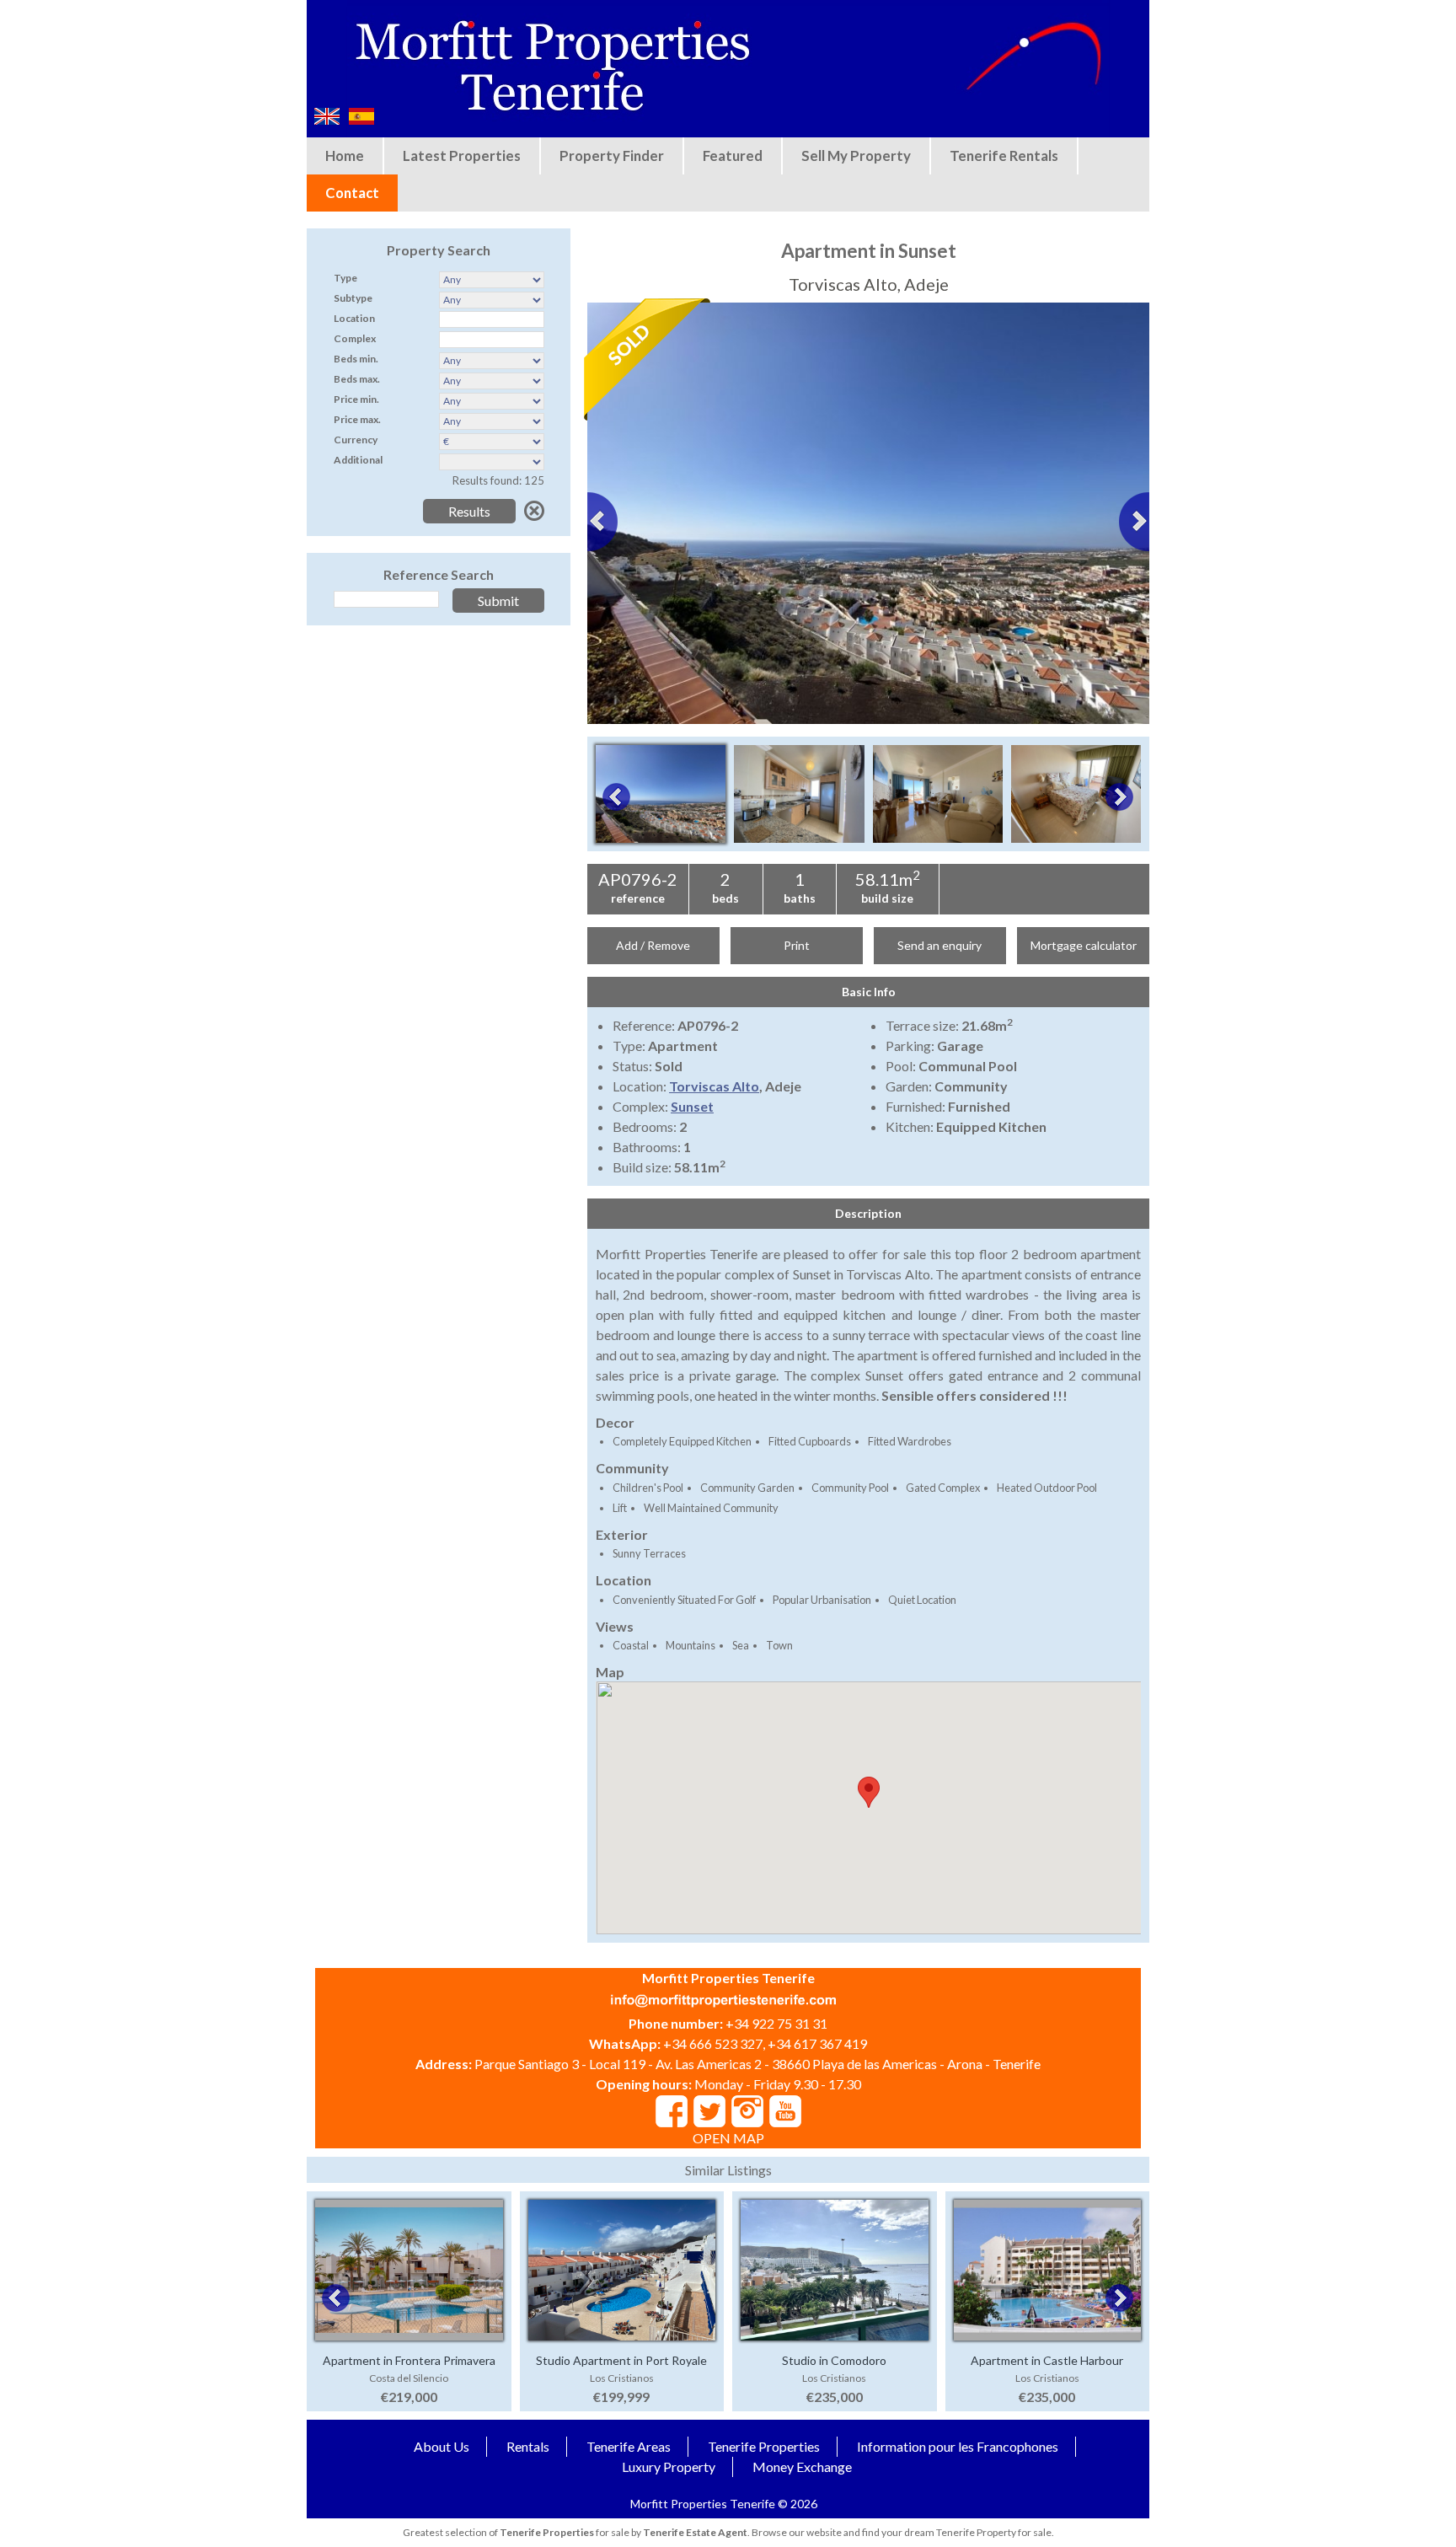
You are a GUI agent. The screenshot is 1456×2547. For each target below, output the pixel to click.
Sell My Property (856, 156)
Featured (733, 156)
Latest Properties (462, 156)
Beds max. (357, 379)
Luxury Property (669, 2467)
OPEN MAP (728, 2138)
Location (354, 318)
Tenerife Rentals (1004, 156)
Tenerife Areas (629, 2446)
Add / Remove (653, 945)
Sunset (692, 1106)
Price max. (357, 419)
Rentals (528, 2446)
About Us (442, 2446)
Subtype (353, 298)
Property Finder (612, 156)
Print (797, 945)
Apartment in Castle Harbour (1047, 2360)
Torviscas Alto (714, 1086)
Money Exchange (802, 2467)
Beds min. (356, 359)
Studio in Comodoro (834, 2360)
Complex (355, 338)
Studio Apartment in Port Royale (621, 2360)
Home (345, 156)
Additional (358, 460)
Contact (352, 193)
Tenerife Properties (764, 2446)
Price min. (356, 399)
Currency (356, 440)
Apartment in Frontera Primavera (409, 2360)
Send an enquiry (939, 945)
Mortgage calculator (1084, 945)
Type (345, 278)
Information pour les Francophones (958, 2446)
